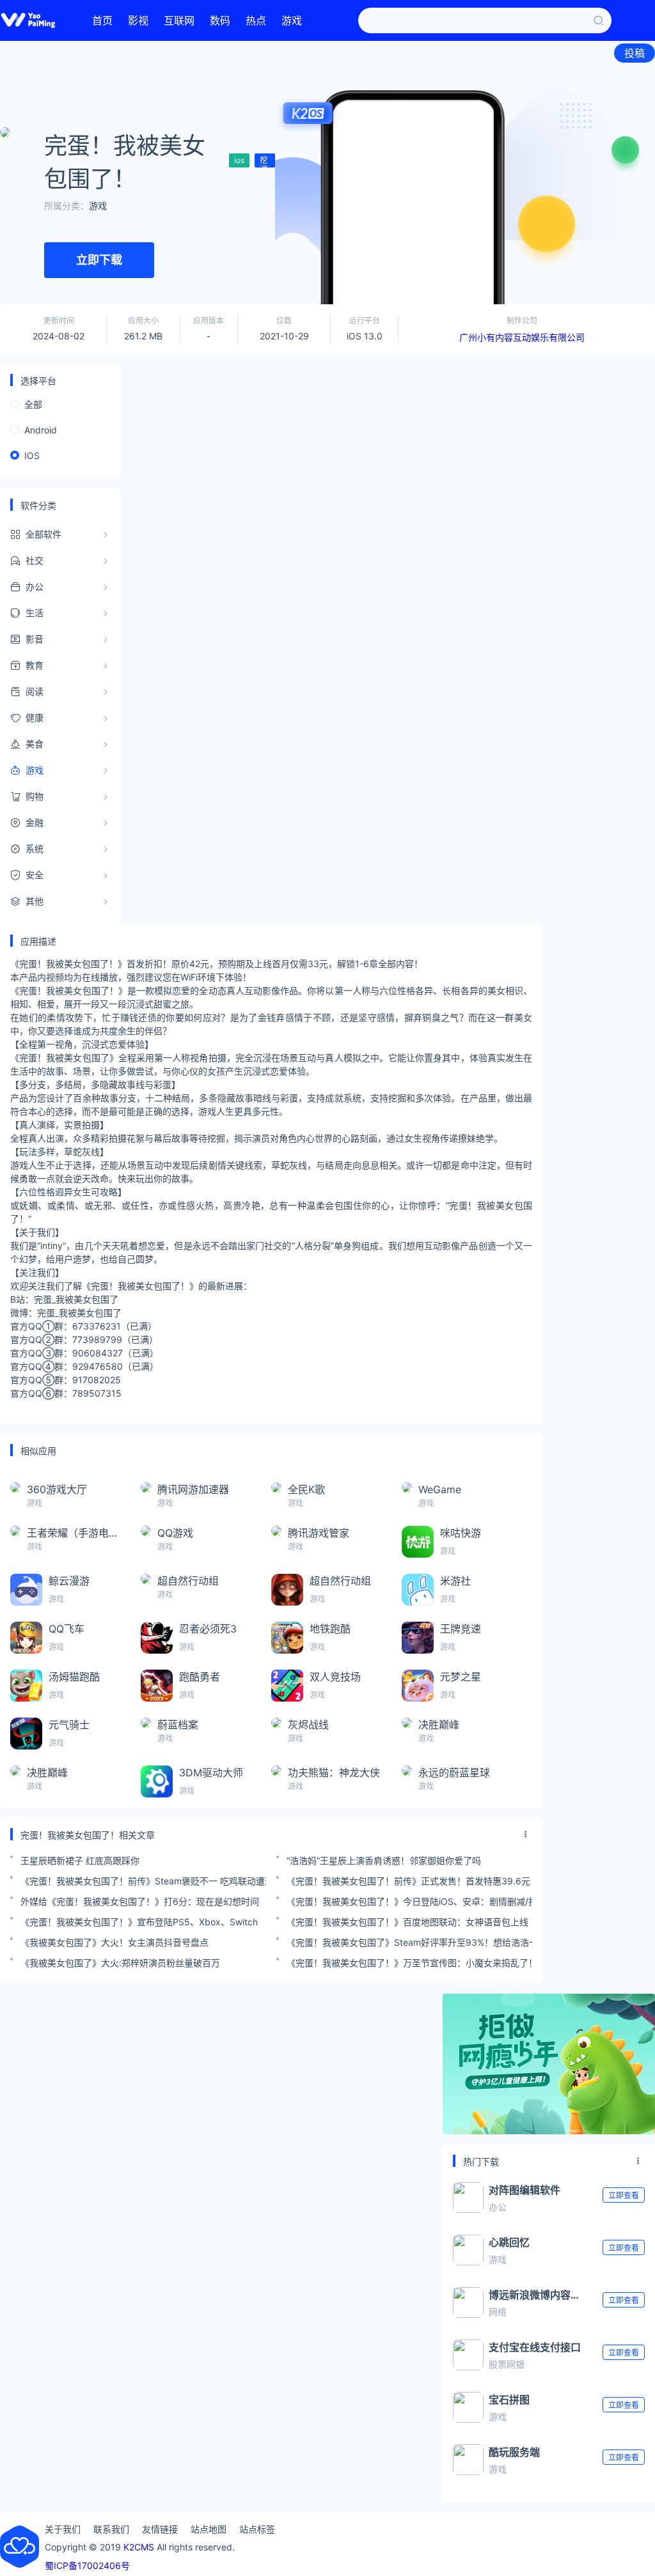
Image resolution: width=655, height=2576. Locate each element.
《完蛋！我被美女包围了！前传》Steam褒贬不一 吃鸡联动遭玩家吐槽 (143, 1881)
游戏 (292, 20)
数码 (220, 20)
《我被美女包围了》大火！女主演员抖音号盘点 (114, 1942)
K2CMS (139, 2547)
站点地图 (209, 2529)
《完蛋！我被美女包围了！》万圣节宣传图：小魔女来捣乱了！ (409, 1963)
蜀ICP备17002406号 (87, 2565)
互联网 (179, 20)
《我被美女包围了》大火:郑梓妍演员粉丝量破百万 (120, 1963)
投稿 (635, 53)
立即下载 (99, 260)
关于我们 (63, 2529)
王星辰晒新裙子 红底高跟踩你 (80, 1860)
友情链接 (160, 2529)
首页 (102, 20)
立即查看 (624, 2195)
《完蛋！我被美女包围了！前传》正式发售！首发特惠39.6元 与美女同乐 (409, 1881)
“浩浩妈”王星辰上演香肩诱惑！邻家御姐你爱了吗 (384, 1860)
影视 (138, 20)
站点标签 (257, 2529)
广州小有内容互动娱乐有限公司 (522, 337)
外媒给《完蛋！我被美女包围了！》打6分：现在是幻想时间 (140, 1901)
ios (239, 160)
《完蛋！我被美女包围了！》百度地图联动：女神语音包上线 (407, 1922)
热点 (256, 20)
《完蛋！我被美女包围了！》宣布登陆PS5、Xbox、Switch (139, 1922)
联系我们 (111, 2529)
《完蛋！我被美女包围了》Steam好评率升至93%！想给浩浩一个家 (409, 1942)
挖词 (264, 161)
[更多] (526, 1835)
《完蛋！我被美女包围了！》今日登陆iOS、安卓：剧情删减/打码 (409, 1901)
